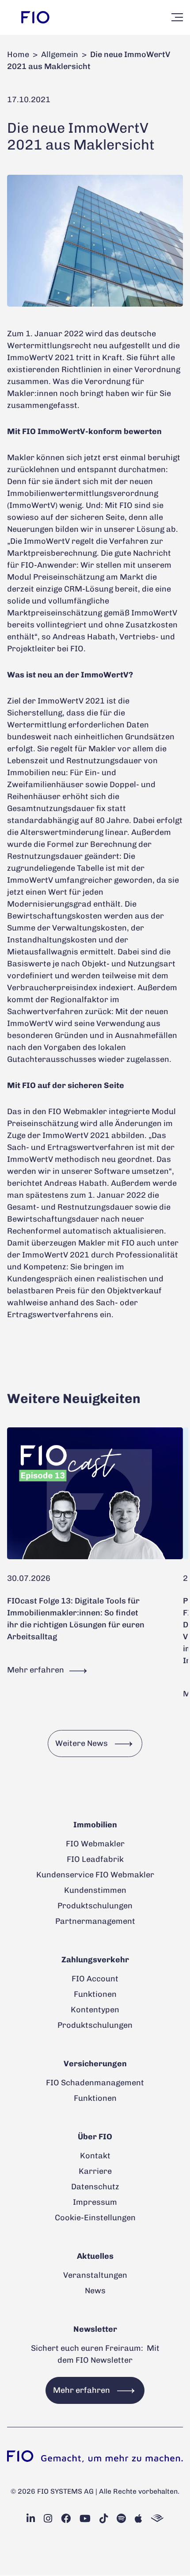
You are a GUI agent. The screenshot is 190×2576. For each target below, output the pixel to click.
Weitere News (82, 1743)
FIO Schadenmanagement (95, 2083)
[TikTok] (104, 2519)
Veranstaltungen (95, 2275)
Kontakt (95, 2156)
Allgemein (60, 54)
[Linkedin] (31, 2519)
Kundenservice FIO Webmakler (95, 1875)
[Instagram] (48, 2519)
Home (18, 54)
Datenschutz (95, 2187)
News (95, 2291)
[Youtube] (85, 2519)
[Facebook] (66, 2519)
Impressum (95, 2202)
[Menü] (177, 17)
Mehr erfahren (36, 1670)
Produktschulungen (95, 1906)
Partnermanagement (95, 1921)
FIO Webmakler (95, 1844)
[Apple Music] (139, 2519)
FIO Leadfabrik (95, 1859)
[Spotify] (121, 2519)
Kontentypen (95, 2010)
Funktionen (95, 1994)
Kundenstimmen (95, 1890)
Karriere (95, 2171)
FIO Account (95, 1979)
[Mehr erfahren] (95, 1494)
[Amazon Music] (157, 2519)
